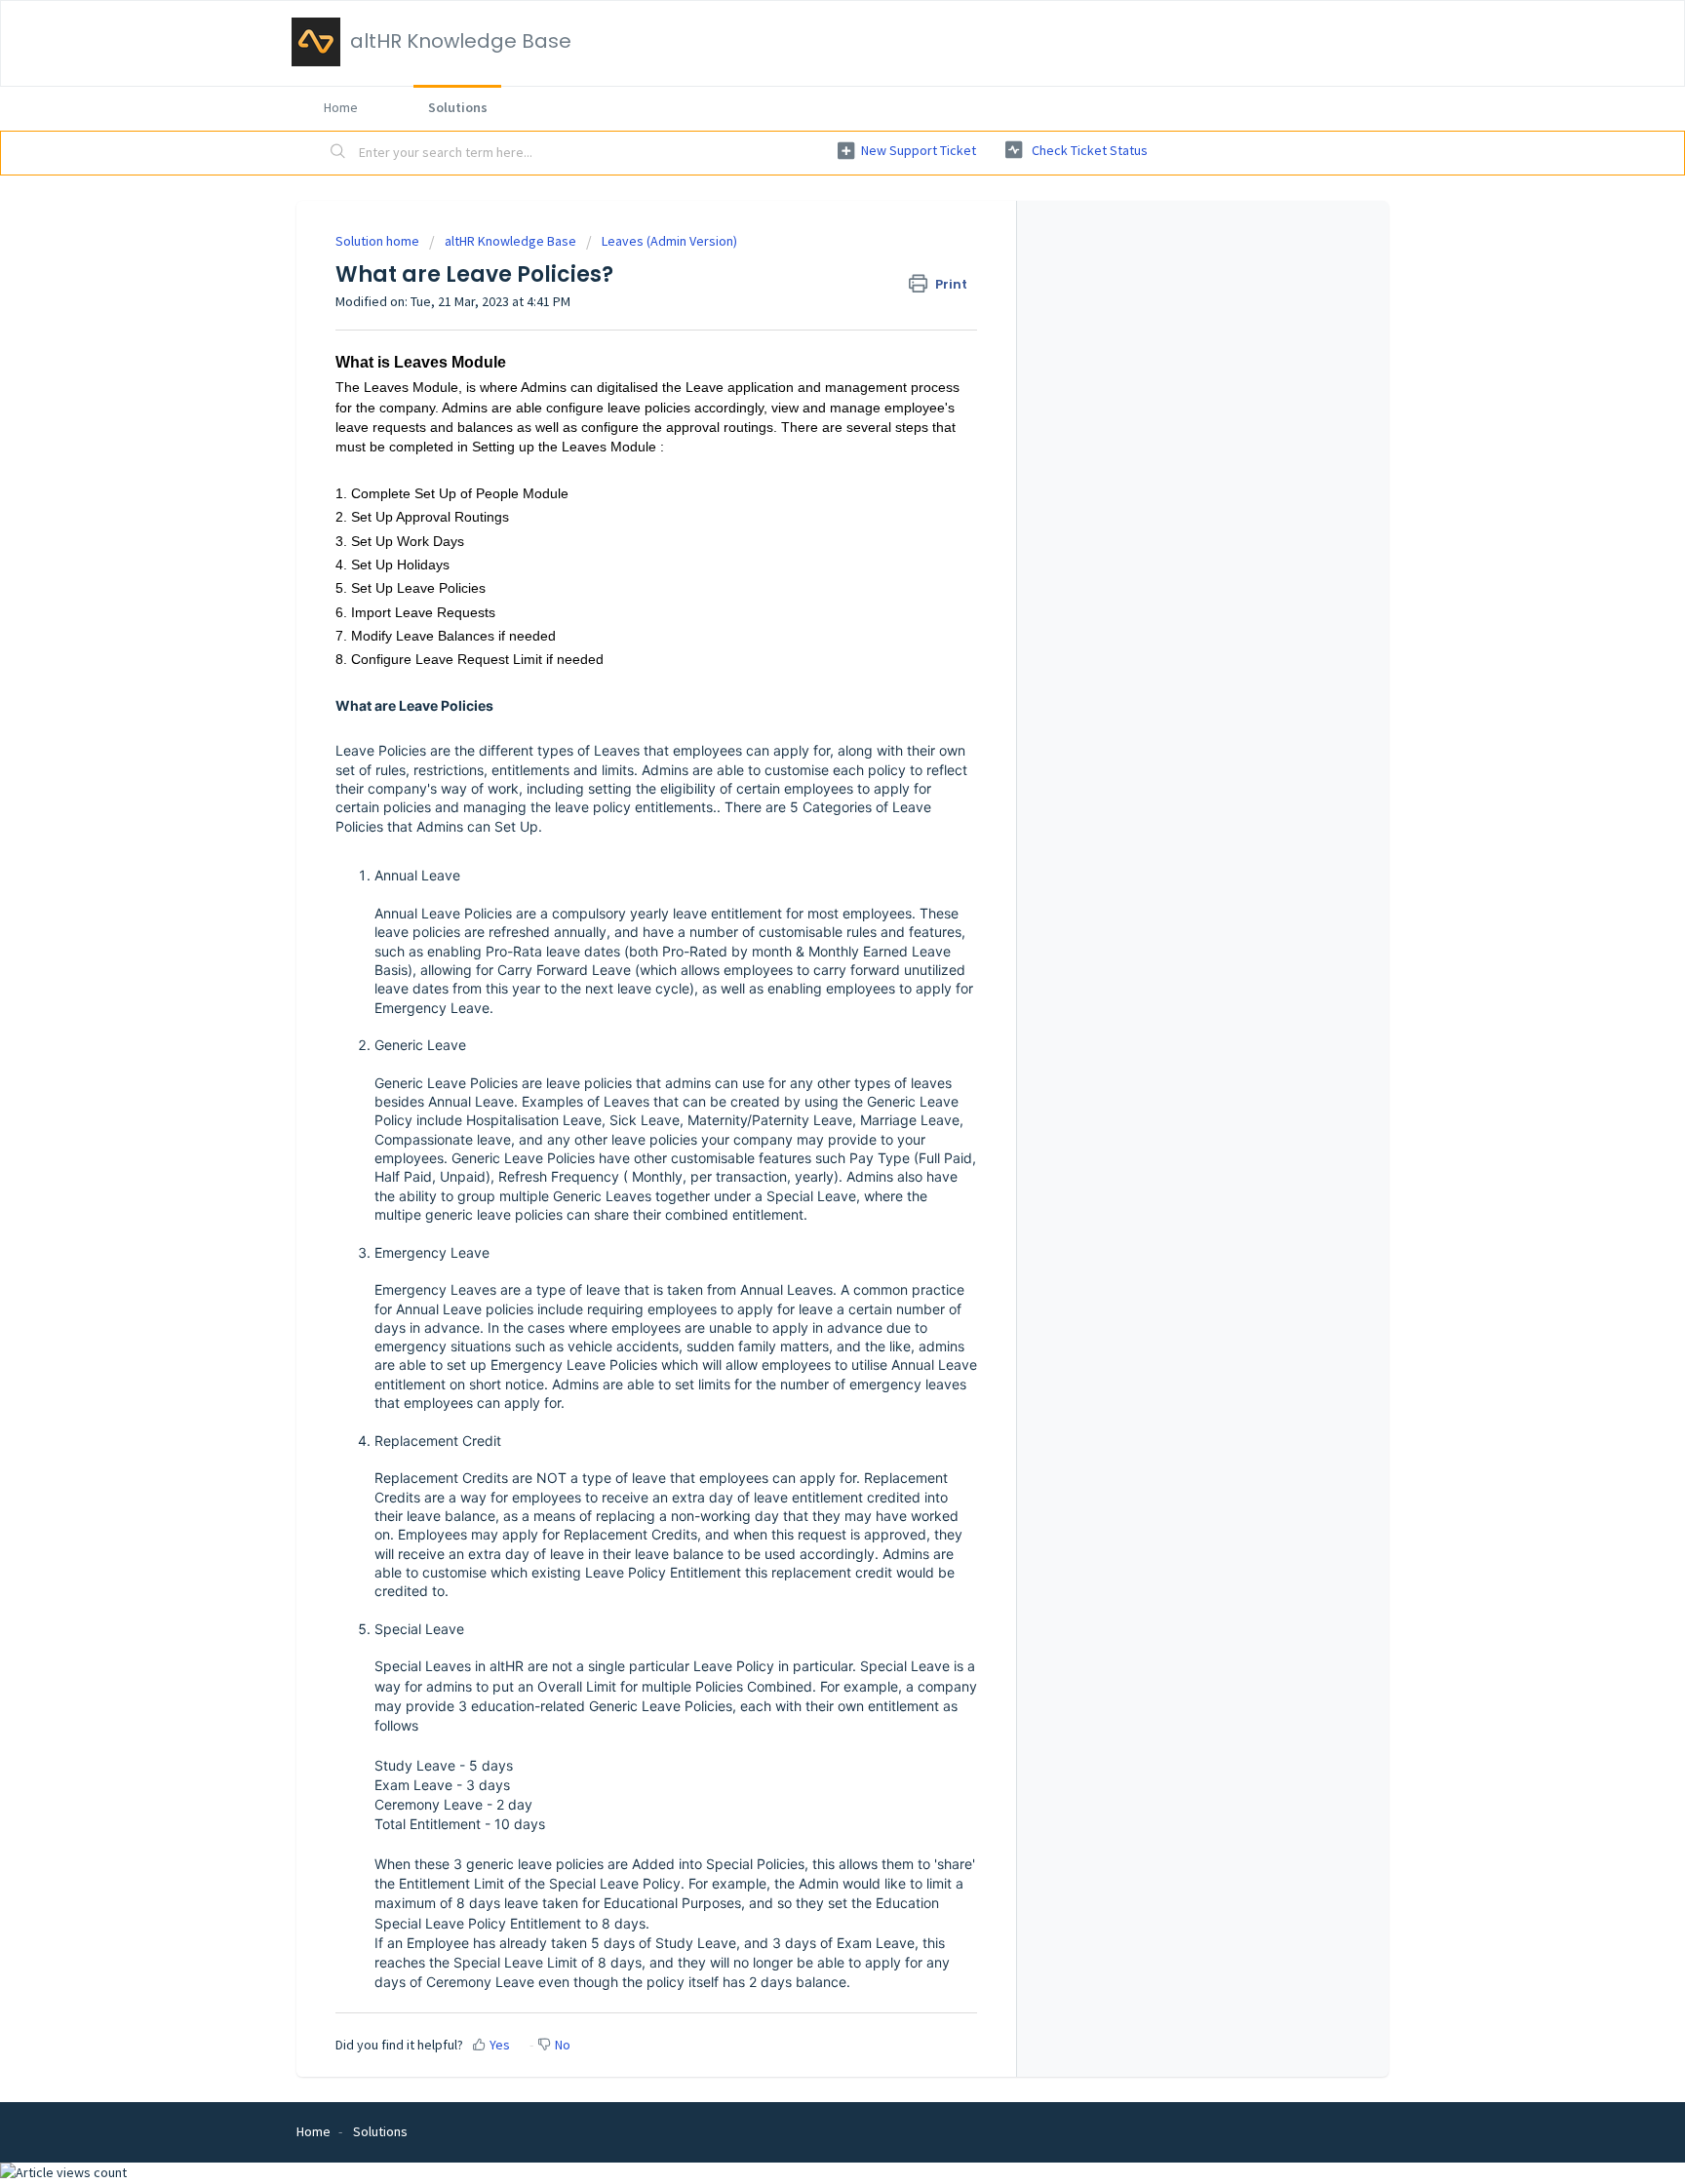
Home (341, 107)
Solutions (458, 107)
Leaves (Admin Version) (669, 241)
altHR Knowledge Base (510, 241)
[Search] (338, 153)
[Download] (806, 858)
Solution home (379, 241)
